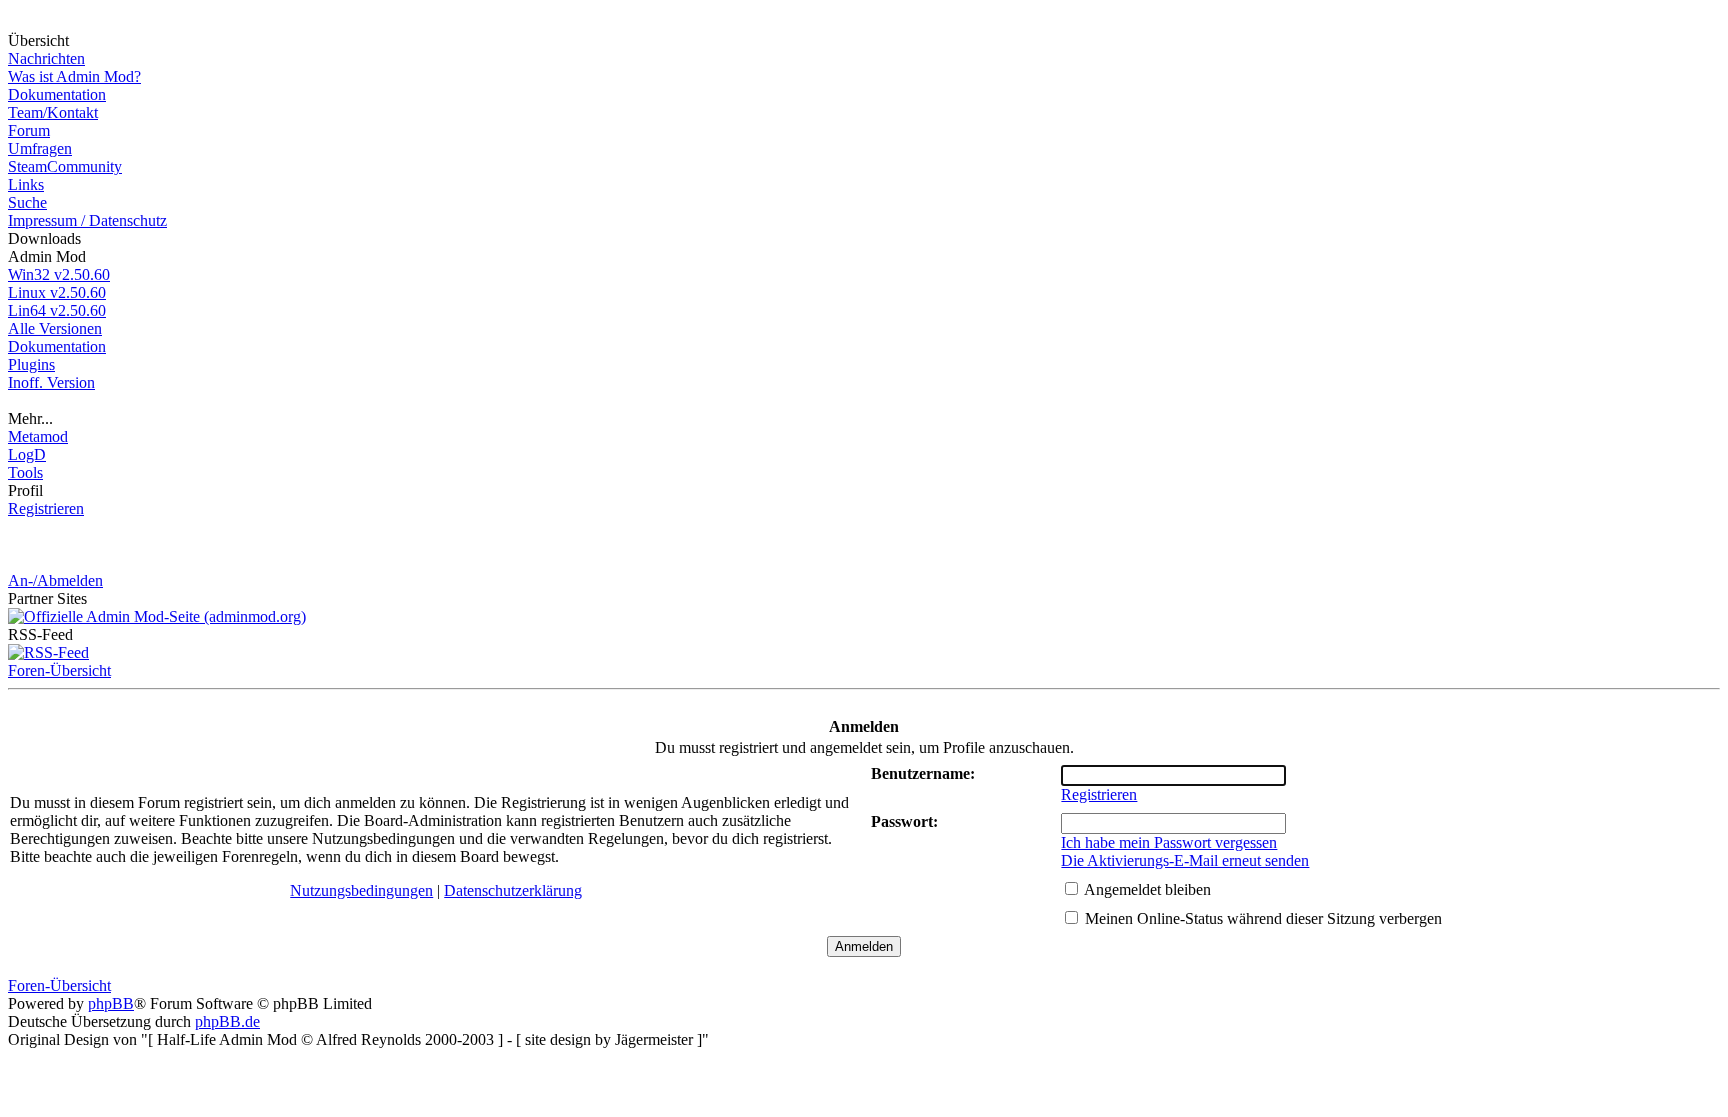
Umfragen (40, 148)
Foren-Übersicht (59, 670)
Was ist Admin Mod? (74, 76)
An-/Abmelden (55, 580)
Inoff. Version (51, 382)
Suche (27, 202)
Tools (25, 472)
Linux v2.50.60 (57, 292)
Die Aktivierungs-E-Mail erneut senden (1185, 860)
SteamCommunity (65, 166)
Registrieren (46, 508)
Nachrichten (46, 58)
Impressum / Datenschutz (87, 220)
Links (26, 184)
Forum (29, 130)
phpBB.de (227, 1021)
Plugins (31, 364)
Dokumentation (57, 94)
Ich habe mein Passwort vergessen (1169, 842)
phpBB (111, 1003)
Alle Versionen (55, 328)
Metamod (38, 436)
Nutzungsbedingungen (361, 890)
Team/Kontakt (53, 112)
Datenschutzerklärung (513, 890)
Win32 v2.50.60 (59, 274)
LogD (27, 454)
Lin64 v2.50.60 (57, 310)
